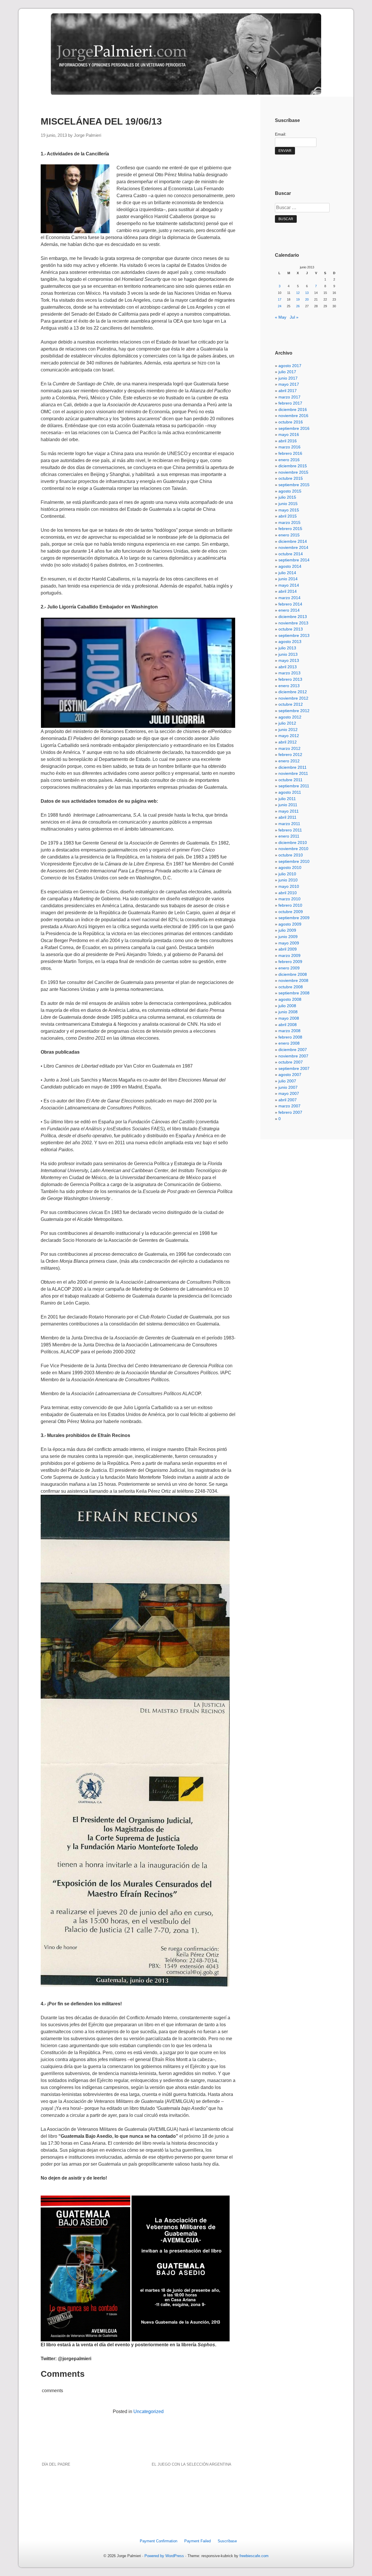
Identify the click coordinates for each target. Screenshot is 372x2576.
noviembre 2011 (293, 773)
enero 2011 (289, 836)
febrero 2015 (290, 529)
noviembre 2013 (293, 623)
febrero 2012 (290, 755)
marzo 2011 (289, 824)
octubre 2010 (291, 855)
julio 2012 (287, 723)
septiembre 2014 (294, 560)
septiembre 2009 (294, 918)
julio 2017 (287, 372)
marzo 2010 (289, 899)
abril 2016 (288, 441)
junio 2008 (288, 1012)
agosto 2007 (290, 1075)
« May (281, 317)
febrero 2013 (290, 679)
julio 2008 (287, 1006)
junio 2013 (288, 654)
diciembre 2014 (293, 541)
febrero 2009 (290, 962)
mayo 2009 (289, 943)
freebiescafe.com (254, 2556)
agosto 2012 (290, 717)
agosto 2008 (290, 999)
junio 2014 (288, 579)
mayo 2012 (289, 736)
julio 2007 (287, 1081)
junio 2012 (288, 730)
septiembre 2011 (294, 786)
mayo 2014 (289, 585)
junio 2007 (288, 1087)
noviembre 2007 (293, 1056)
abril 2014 (288, 591)
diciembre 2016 (293, 409)
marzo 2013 (289, 673)
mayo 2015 (289, 510)
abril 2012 (288, 742)
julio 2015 (287, 497)
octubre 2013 (291, 629)
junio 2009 (288, 937)
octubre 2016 (291, 422)
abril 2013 (288, 667)
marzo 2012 (289, 748)
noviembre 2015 (293, 472)
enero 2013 (289, 686)
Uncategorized (149, 2411)
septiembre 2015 (294, 485)
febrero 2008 (290, 1037)
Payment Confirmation (159, 2541)
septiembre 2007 (294, 1068)
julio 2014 (287, 573)
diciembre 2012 (293, 692)
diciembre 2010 (293, 843)
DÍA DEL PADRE (56, 2464)
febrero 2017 (290, 403)
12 (298, 293)
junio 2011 (288, 805)
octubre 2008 (291, 987)
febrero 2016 (290, 453)
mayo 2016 (289, 434)
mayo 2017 (289, 384)
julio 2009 (287, 930)
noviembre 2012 (293, 698)
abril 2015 (288, 516)
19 (298, 299)
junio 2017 (288, 378)
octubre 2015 (291, 478)
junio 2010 (288, 880)
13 (307, 293)
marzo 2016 (289, 447)
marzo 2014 (289, 598)
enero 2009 (289, 968)
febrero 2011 (290, 830)
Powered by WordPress (164, 2556)
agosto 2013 (290, 642)
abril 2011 (287, 817)
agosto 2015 (290, 491)
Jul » (294, 317)
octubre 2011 (290, 780)
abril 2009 (288, 949)
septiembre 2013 (294, 635)
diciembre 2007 (293, 1050)
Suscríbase (227, 2541)
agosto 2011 (290, 792)
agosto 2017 (290, 366)
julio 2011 (287, 799)
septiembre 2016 (294, 428)
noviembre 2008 (293, 980)
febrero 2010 (290, 905)
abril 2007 (288, 1100)
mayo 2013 (289, 660)
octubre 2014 (291, 554)
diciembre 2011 (293, 767)
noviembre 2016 (293, 416)
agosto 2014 (290, 566)
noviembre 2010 (293, 849)
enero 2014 (289, 610)
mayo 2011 (289, 811)
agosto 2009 (290, 924)
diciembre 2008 (293, 974)
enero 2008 (289, 1043)
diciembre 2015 (293, 466)
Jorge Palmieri (87, 135)
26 (298, 306)
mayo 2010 (289, 886)
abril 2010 (288, 893)
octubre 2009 (291, 912)
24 (280, 306)
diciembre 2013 (293, 617)
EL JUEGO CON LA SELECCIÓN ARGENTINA (192, 2464)
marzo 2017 (289, 397)
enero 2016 (289, 460)
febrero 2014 (290, 604)
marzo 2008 (289, 1031)
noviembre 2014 (293, 547)
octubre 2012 (291, 704)
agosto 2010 (290, 867)
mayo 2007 (289, 1093)
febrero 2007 (290, 1112)
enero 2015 (289, 535)
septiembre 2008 (294, 993)
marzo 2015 (289, 522)
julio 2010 (287, 874)
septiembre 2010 (294, 861)
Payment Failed (197, 2541)
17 (280, 299)
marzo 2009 (289, 955)
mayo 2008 (289, 1018)
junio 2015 (288, 504)
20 (307, 299)
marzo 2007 (289, 1106)
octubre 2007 (291, 1062)
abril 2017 (288, 391)
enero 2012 (289, 761)
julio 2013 (287, 648)
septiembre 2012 (294, 711)
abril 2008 (288, 1025)
